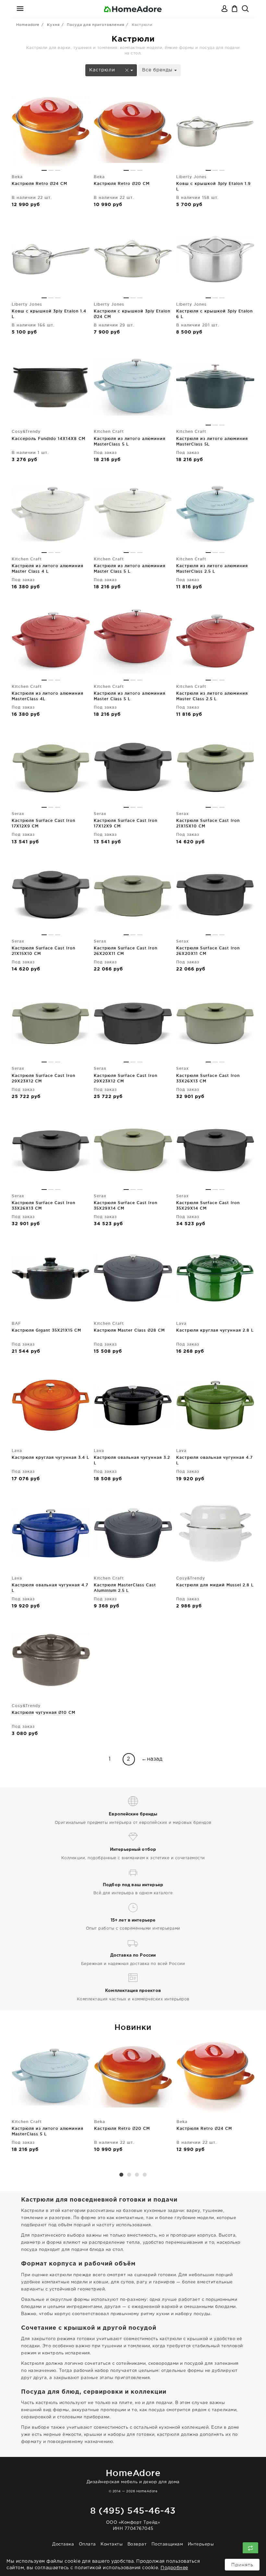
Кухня (53, 25)
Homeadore (28, 25)
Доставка (63, 2544)
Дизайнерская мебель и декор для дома (133, 2476)
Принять (242, 2565)
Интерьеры (201, 2544)
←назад (152, 1759)
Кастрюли (103, 70)
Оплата (87, 2544)
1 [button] (121, 2175)
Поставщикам (167, 2544)
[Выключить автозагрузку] (250, 2548)
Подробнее (174, 2568)
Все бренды (158, 70)
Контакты (112, 2544)
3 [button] (137, 2175)
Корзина (235, 9)
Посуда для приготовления (96, 25)
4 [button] (145, 2175)
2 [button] (129, 2175)
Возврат (137, 2544)
